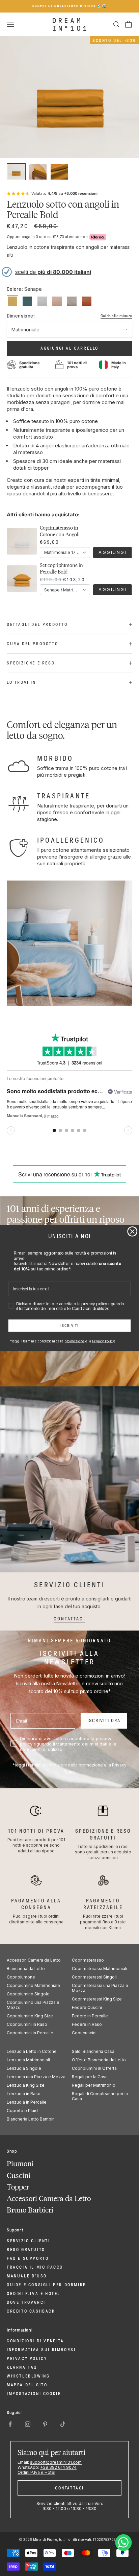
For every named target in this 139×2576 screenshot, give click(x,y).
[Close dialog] (132, 1232)
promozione (74, 1341)
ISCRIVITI (69, 1326)
